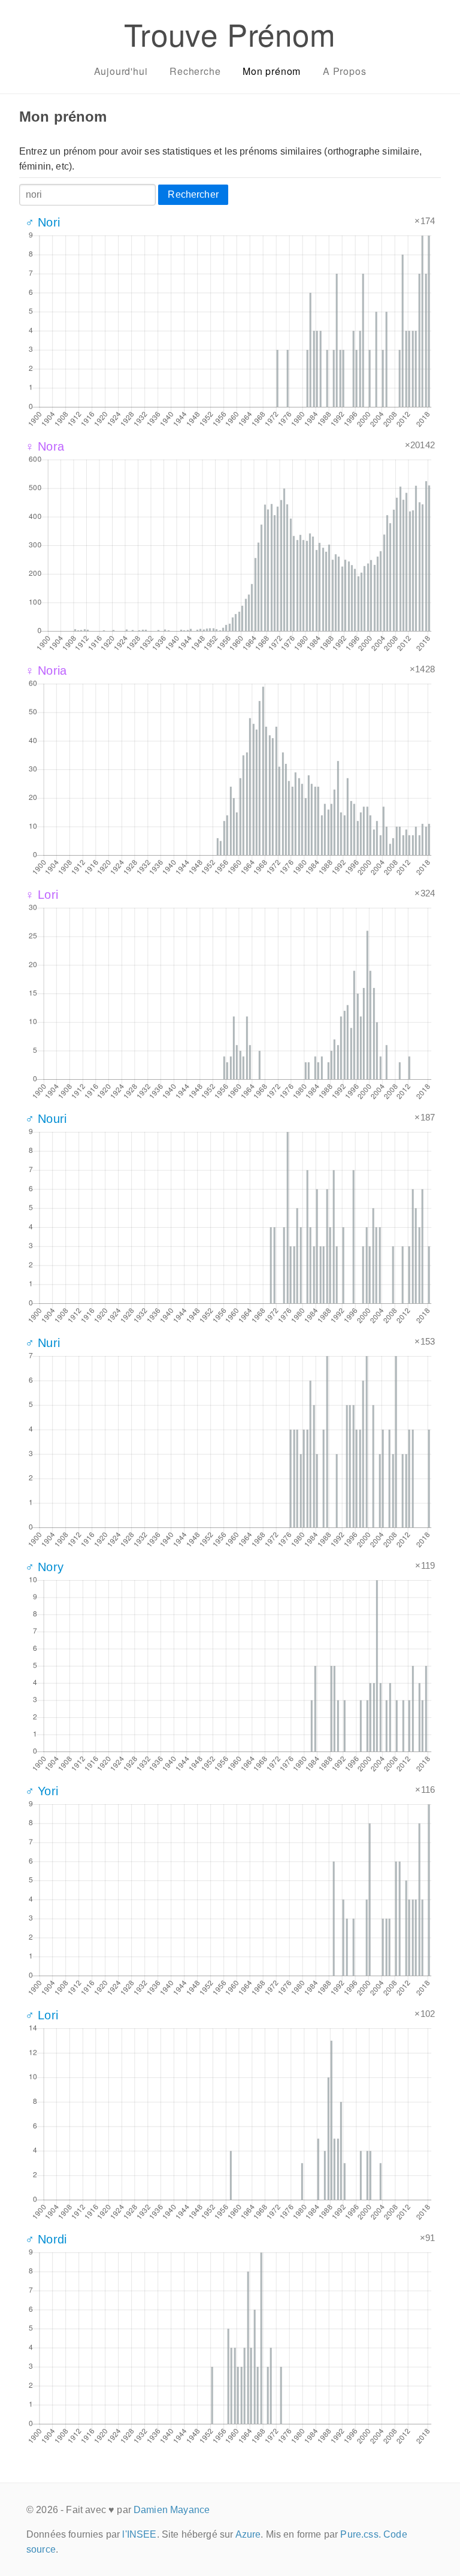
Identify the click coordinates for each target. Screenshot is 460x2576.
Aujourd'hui (121, 71)
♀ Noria (46, 671)
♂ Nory (44, 1567)
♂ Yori (42, 1791)
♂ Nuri (43, 1343)
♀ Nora (45, 446)
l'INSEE (139, 2534)
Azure (248, 2534)
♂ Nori (43, 222)
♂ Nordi (46, 2239)
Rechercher (193, 194)
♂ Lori (42, 2015)
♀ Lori (42, 895)
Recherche (195, 71)
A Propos (344, 71)
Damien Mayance (172, 2510)
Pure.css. (360, 2534)
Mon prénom (272, 71)
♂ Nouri (46, 1119)
